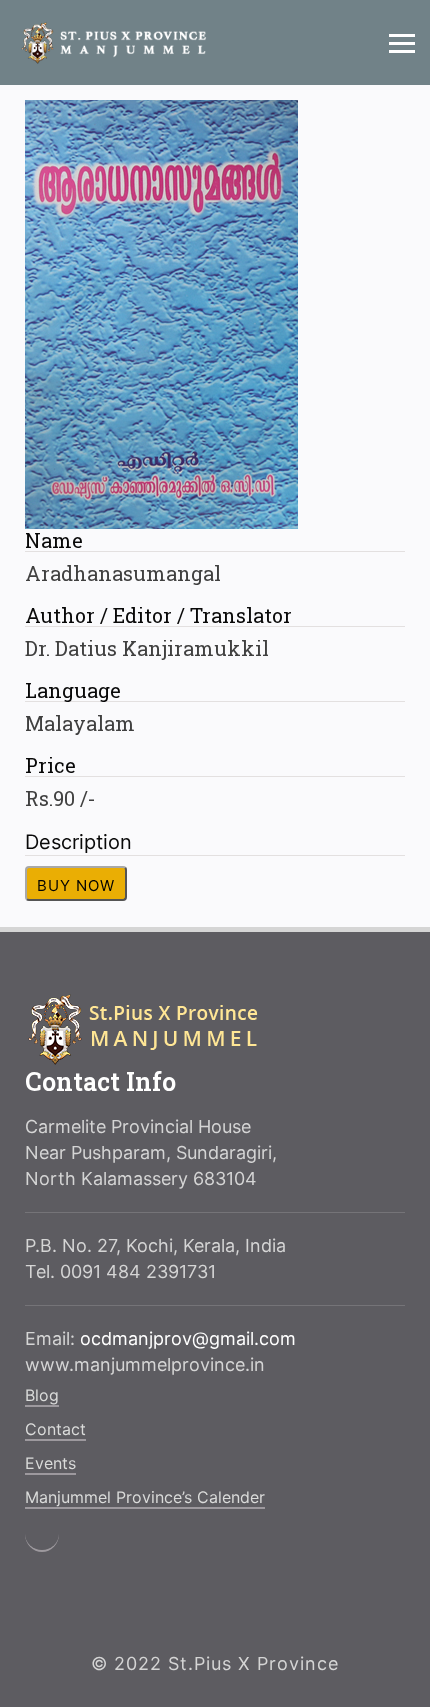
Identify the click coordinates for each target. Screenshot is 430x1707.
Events (50, 1463)
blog (42, 1395)
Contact (55, 1429)
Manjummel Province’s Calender (145, 1497)
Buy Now (76, 885)
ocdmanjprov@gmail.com (188, 1338)
